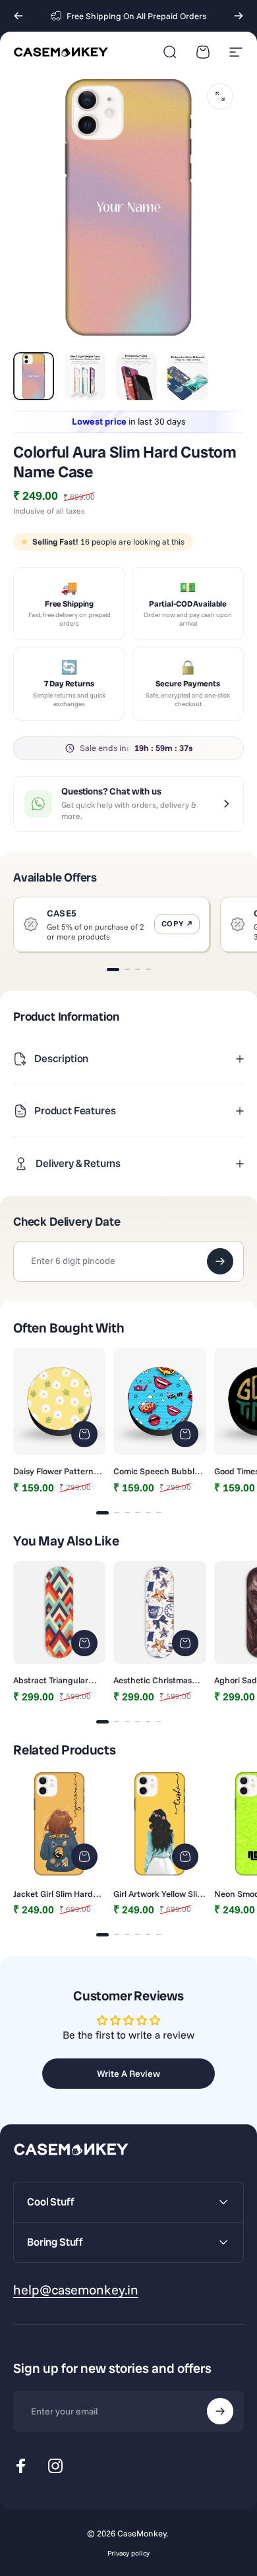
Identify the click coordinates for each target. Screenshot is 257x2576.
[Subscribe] (220, 2411)
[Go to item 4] (188, 376)
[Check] (220, 1261)
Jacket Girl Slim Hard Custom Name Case (53, 1894)
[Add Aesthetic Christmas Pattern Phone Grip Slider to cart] (185, 1643)
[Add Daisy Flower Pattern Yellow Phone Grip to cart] (84, 1434)
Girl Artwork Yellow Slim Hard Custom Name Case (159, 1894)
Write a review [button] (128, 2074)
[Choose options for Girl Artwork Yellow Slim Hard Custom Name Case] (185, 1857)
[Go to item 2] (85, 376)
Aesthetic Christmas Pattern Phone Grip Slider (153, 1680)
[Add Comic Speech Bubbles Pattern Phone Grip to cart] (185, 1434)
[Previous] (18, 16)
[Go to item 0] (34, 376)
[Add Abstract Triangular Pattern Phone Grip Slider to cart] (84, 1643)
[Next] (239, 16)
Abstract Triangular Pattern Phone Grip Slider (51, 1680)
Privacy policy (128, 2553)
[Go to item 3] (136, 376)
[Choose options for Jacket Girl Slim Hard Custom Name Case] (84, 1857)
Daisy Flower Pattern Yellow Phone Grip (53, 1471)
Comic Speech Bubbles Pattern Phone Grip (158, 1471)
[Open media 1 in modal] (220, 96)
